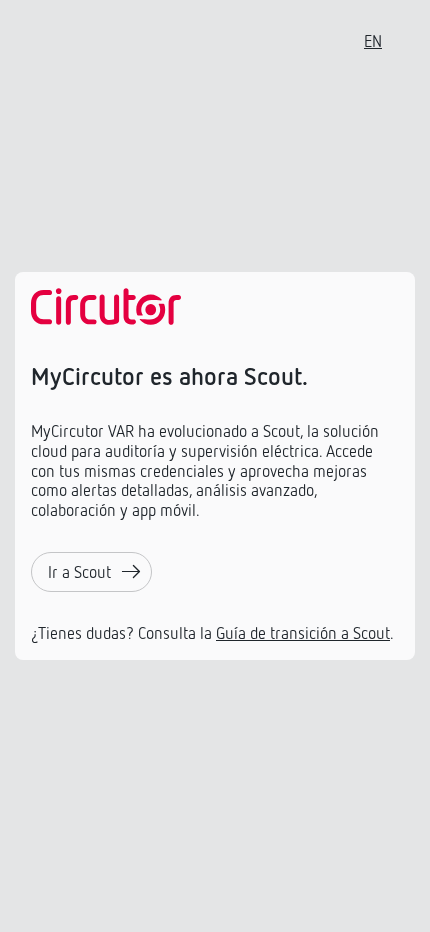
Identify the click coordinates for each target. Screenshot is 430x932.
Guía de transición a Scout (303, 633)
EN (373, 41)
